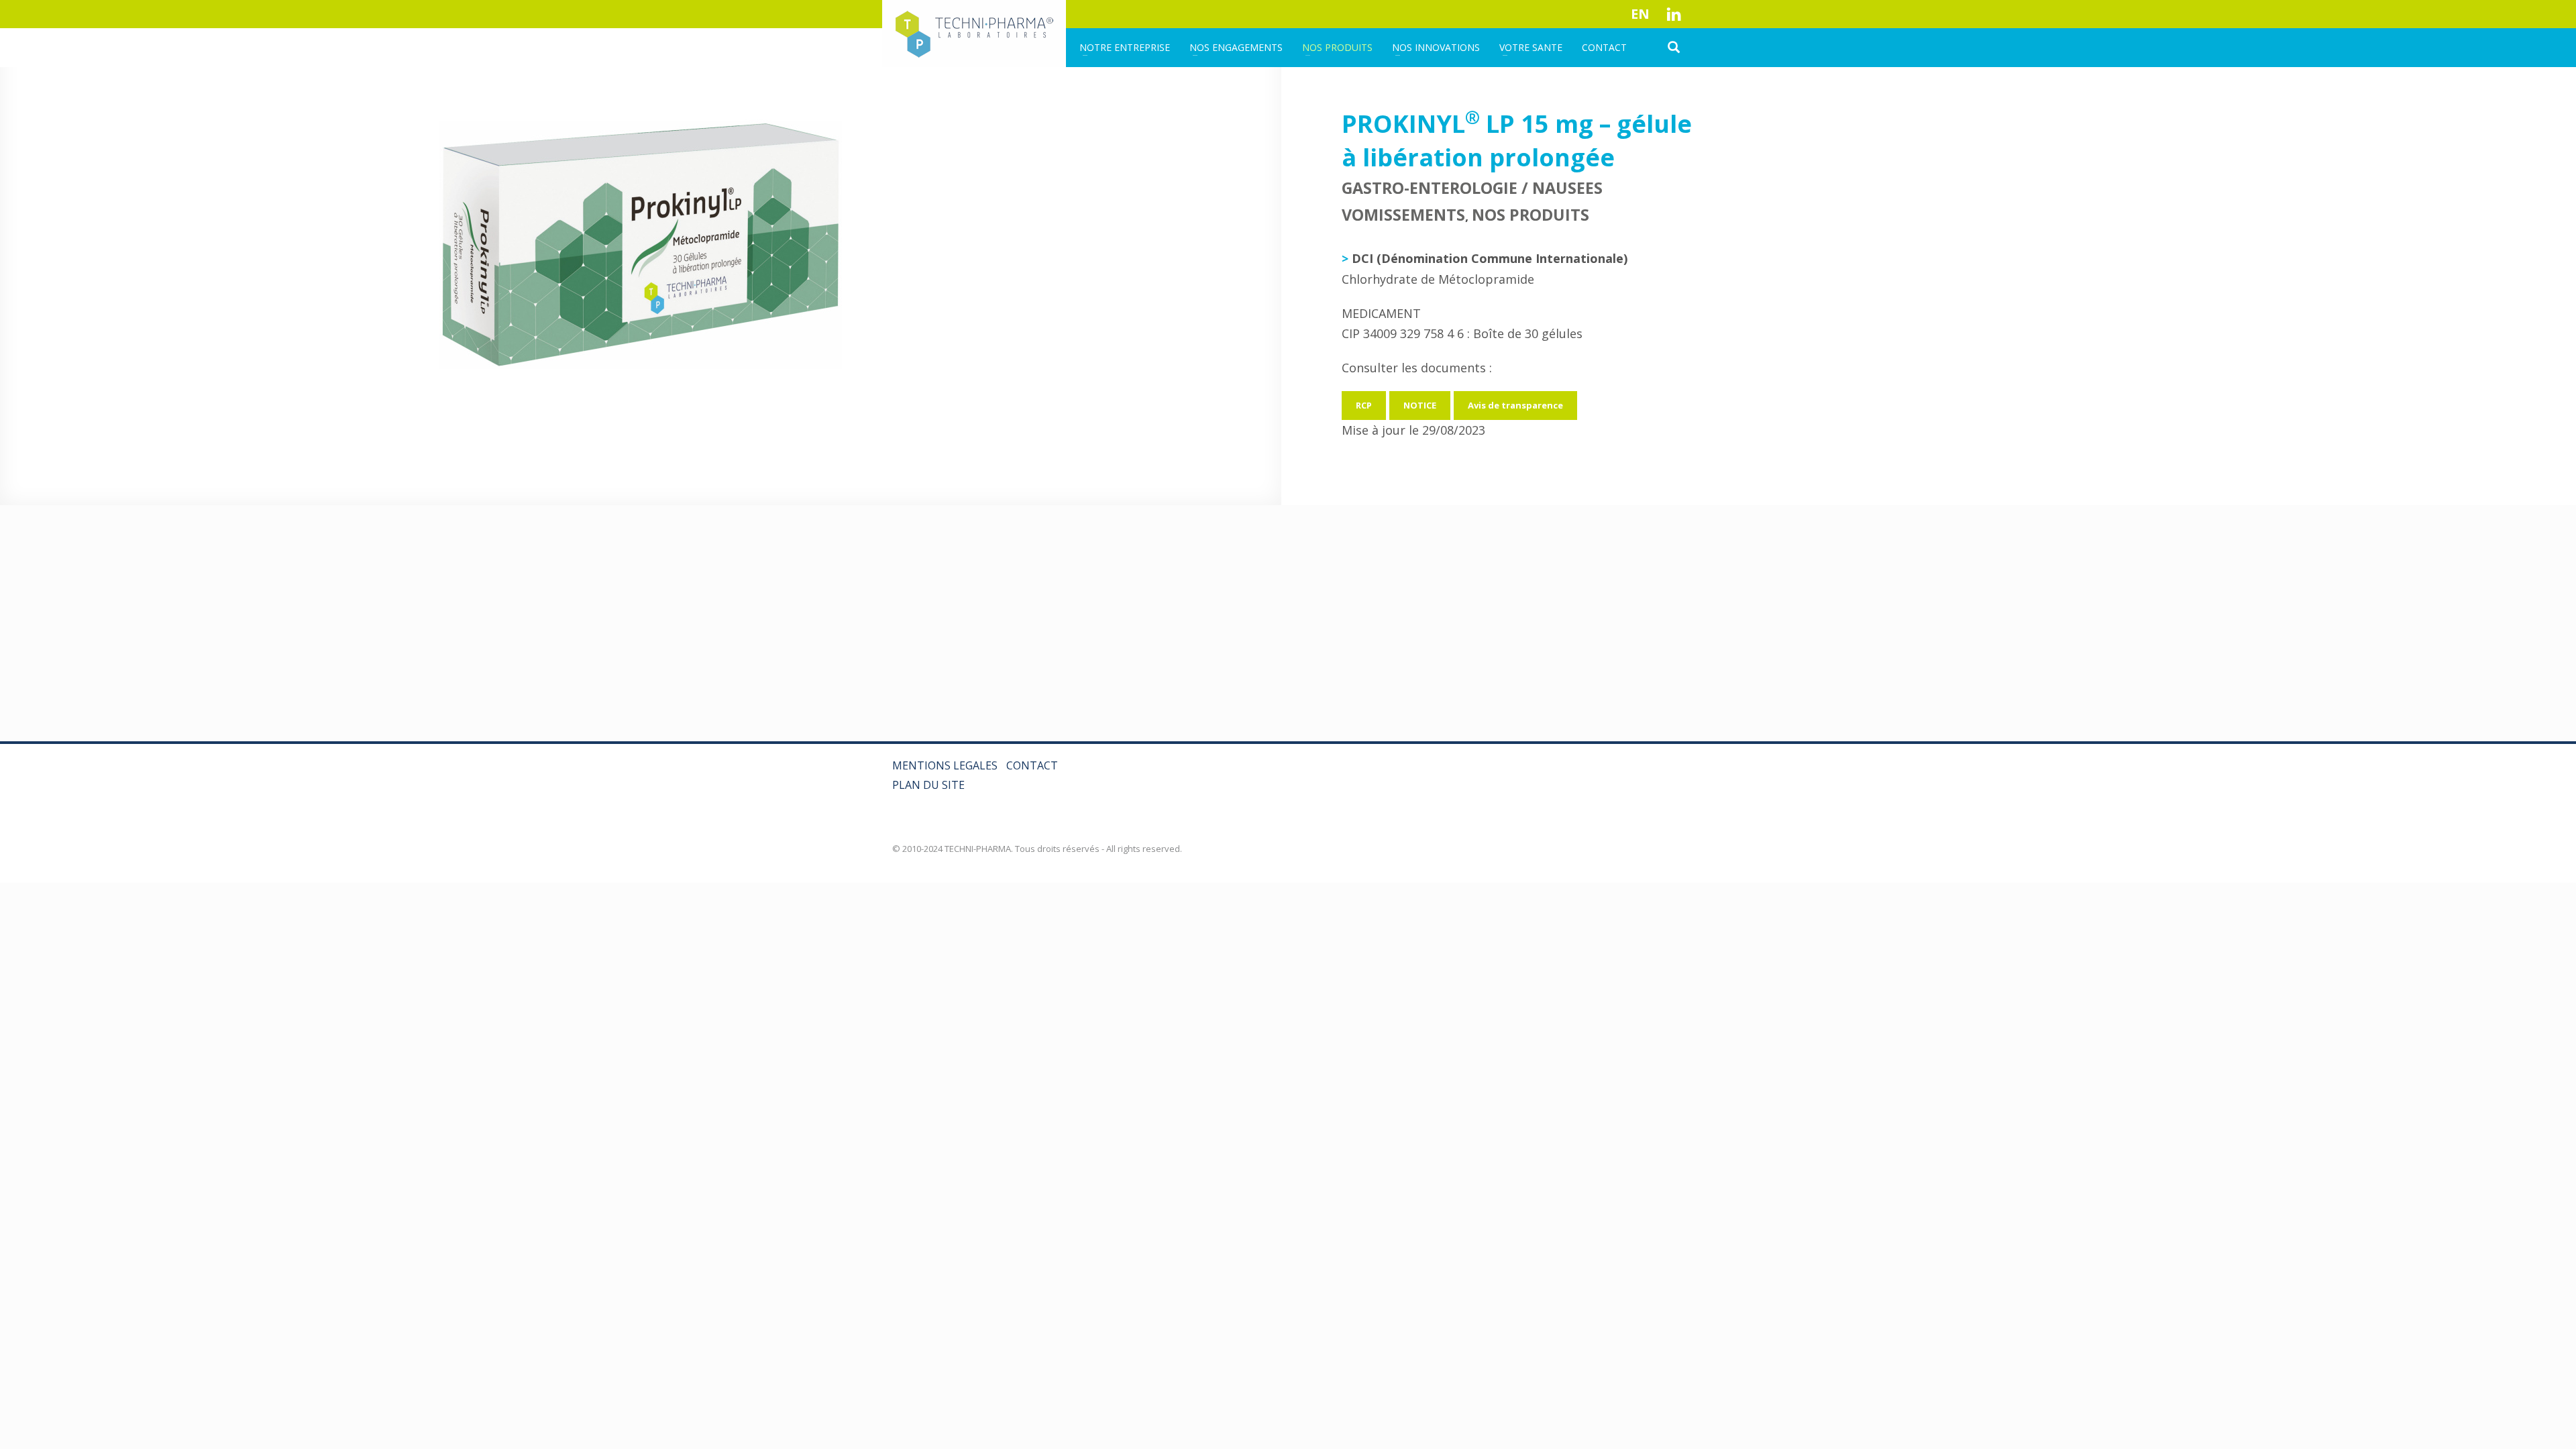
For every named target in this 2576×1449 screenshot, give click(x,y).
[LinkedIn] (1674, 14)
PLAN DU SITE (928, 785)
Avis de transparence (1515, 405)
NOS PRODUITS (1531, 215)
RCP (1364, 405)
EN (1640, 14)
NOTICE (1420, 405)
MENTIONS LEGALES (945, 765)
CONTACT (1032, 765)
